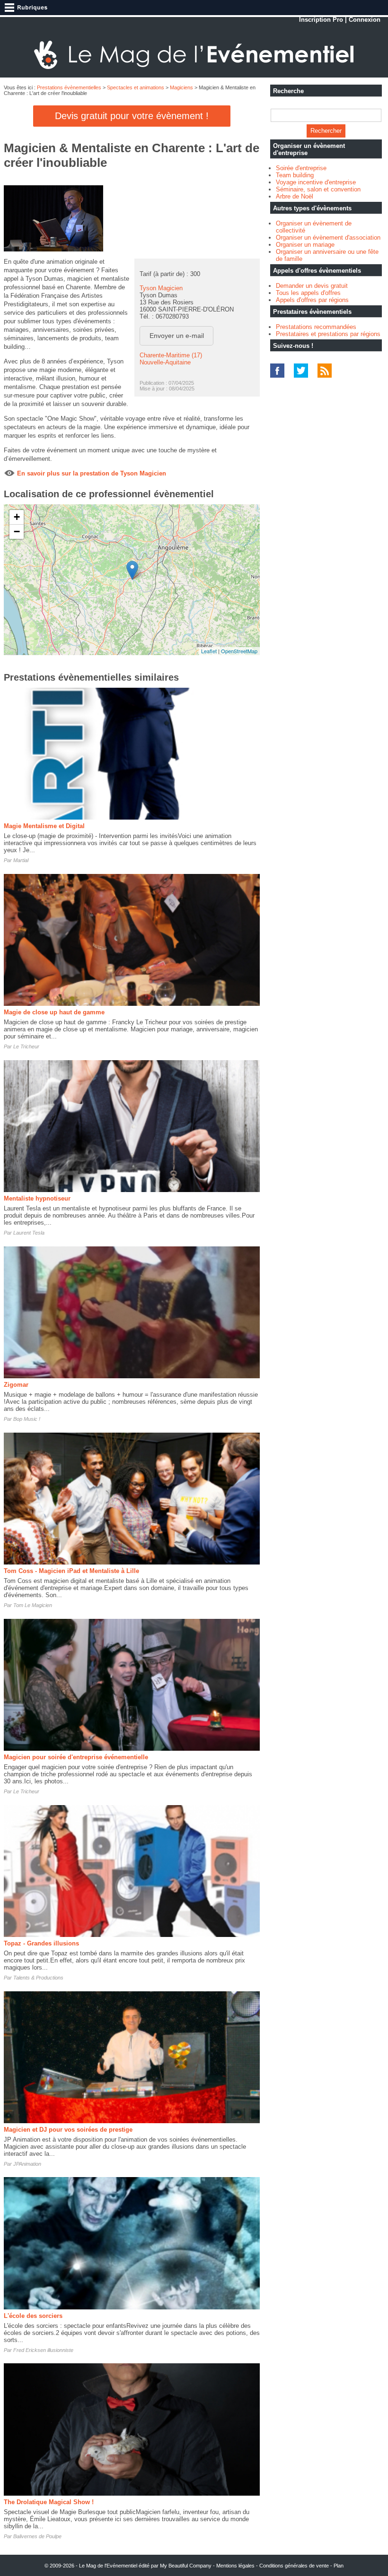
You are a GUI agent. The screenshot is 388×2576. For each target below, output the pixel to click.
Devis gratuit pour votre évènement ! (132, 116)
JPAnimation (27, 2164)
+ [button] (17, 517)
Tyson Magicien (161, 288)
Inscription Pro (321, 20)
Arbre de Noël (295, 196)
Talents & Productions (38, 1978)
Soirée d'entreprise (301, 168)
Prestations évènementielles (69, 87)
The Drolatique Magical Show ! (49, 2502)
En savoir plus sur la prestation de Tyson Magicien (92, 473)
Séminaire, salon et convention (318, 189)
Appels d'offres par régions (312, 300)
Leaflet (209, 651)
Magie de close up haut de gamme (54, 1012)
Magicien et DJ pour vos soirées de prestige (68, 2130)
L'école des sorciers (33, 2316)
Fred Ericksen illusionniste (43, 2350)
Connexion (365, 20)
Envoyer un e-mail (177, 336)
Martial (21, 860)
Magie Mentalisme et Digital (44, 826)
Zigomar (16, 1385)
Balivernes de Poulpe (37, 2536)
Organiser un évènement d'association (328, 238)
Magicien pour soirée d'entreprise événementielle (76, 1757)
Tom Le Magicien (33, 1605)
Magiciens (181, 87)
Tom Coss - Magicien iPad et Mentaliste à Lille (71, 1571)
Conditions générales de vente (294, 2566)
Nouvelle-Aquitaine (165, 362)
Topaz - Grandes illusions (41, 1943)
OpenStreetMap (239, 651)
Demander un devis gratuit (312, 286)
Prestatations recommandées (316, 327)
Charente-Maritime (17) (171, 355)
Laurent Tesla (29, 1233)
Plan (339, 2566)
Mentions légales (235, 2566)
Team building (295, 175)
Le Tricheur (26, 1046)
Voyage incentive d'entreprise (316, 182)
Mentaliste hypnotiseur (37, 1198)
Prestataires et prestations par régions (328, 334)
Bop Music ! (27, 1419)
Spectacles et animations (136, 87)
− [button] (17, 532)
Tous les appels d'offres (308, 293)
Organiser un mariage (305, 245)
